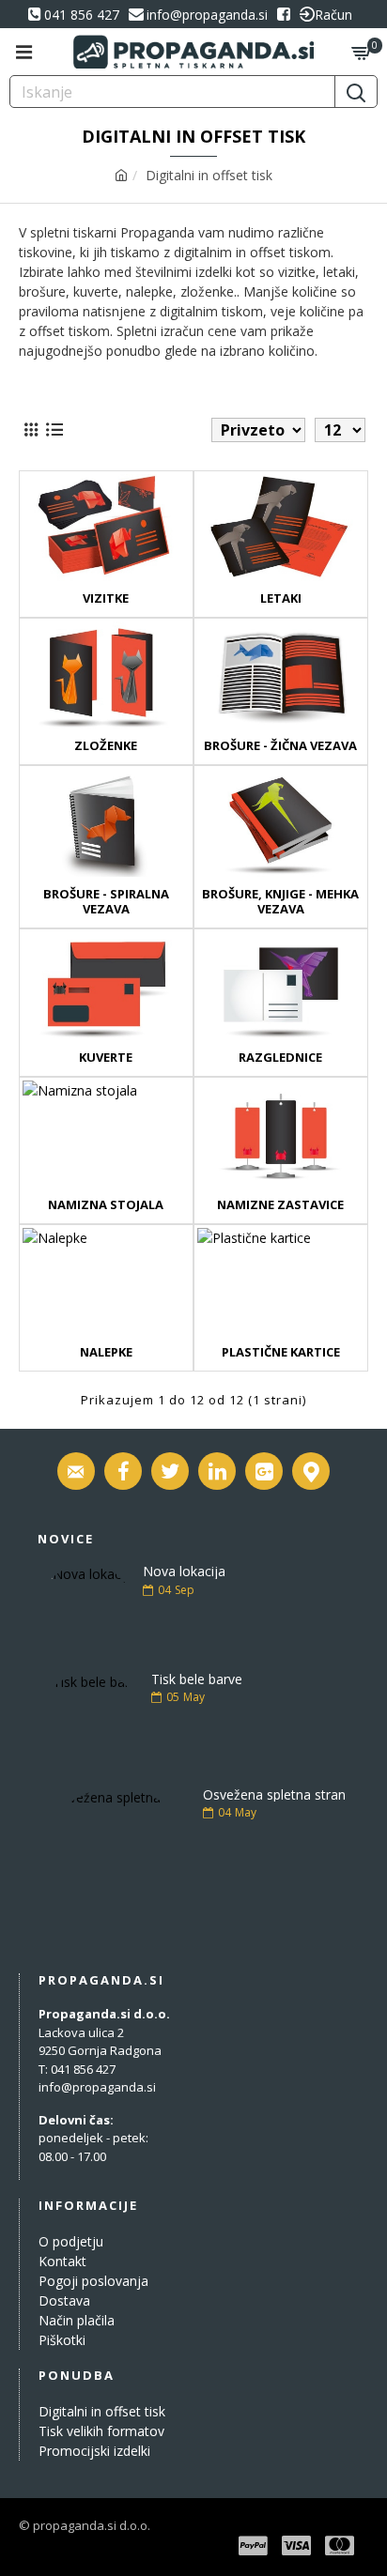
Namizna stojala (106, 1205)
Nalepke (106, 1352)
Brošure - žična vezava (280, 746)
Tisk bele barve (197, 1679)
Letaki (281, 598)
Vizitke (106, 598)
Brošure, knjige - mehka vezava (280, 902)
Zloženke (106, 746)
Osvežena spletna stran (274, 1794)
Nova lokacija (184, 1571)
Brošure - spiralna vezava (106, 902)
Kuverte (106, 1058)
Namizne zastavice (280, 1205)
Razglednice (280, 1058)
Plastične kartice (281, 1352)
